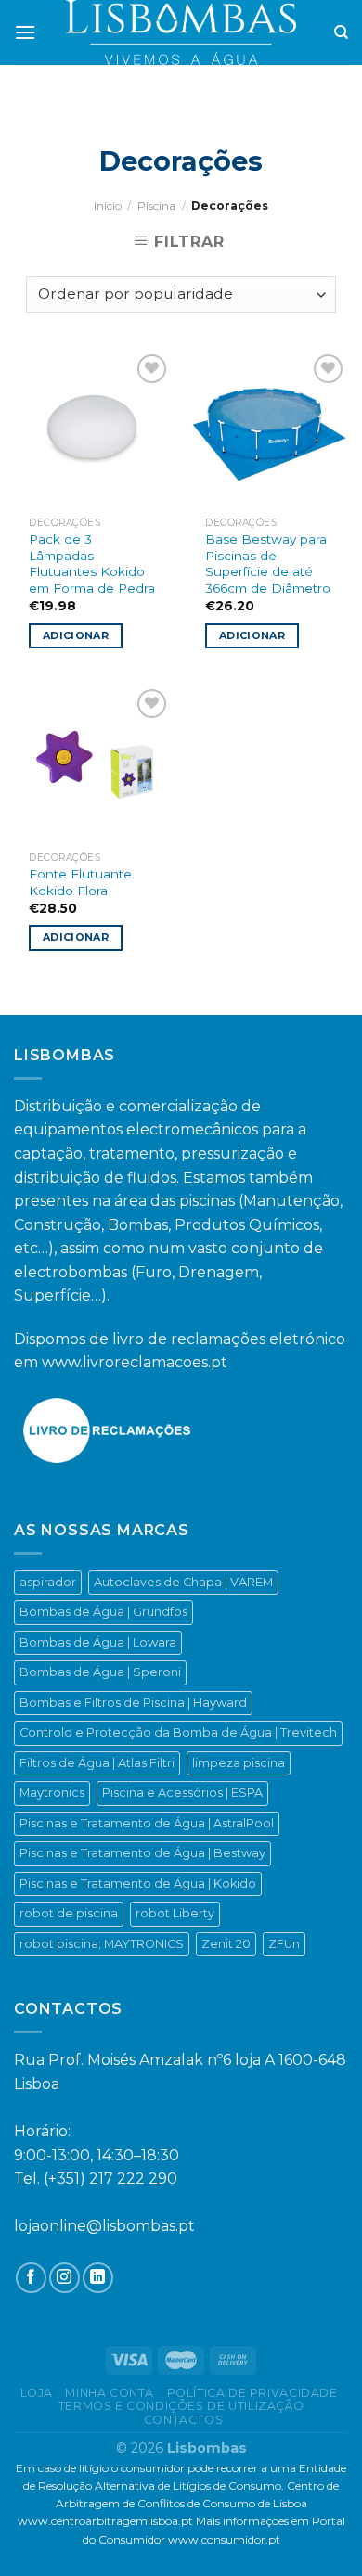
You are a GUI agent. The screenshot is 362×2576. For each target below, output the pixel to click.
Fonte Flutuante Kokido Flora (80, 882)
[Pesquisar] (341, 32)
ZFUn (284, 1944)
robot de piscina (69, 1913)
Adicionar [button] (76, 635)
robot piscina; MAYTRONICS (102, 1944)
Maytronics (52, 1793)
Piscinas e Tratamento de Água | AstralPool (147, 1823)
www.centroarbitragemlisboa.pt (105, 2521)
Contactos (184, 2420)
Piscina (156, 205)
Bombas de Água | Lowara (98, 1642)
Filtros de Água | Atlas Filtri (97, 1763)
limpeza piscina (239, 1763)
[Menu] (25, 32)
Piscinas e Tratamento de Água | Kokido (138, 1884)
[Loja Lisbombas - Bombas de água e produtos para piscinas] (181, 32)
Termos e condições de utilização (181, 2406)
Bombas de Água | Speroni (100, 1672)
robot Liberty (175, 1913)
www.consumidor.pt (224, 2539)
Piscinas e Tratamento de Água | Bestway (142, 1853)
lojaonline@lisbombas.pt (104, 2226)
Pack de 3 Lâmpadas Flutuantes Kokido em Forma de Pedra (92, 564)
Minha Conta (110, 2393)
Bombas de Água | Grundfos (103, 1612)
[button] (22, 2539)
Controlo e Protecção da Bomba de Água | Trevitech (178, 1732)
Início (108, 205)
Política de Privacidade (252, 2393)
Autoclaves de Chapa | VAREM (183, 1582)
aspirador (48, 1582)
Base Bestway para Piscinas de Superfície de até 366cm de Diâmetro (268, 564)
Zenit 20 (226, 1944)
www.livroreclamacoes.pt (135, 1362)
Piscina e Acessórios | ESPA (182, 1793)
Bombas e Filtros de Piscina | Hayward (133, 1703)
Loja (37, 2393)
